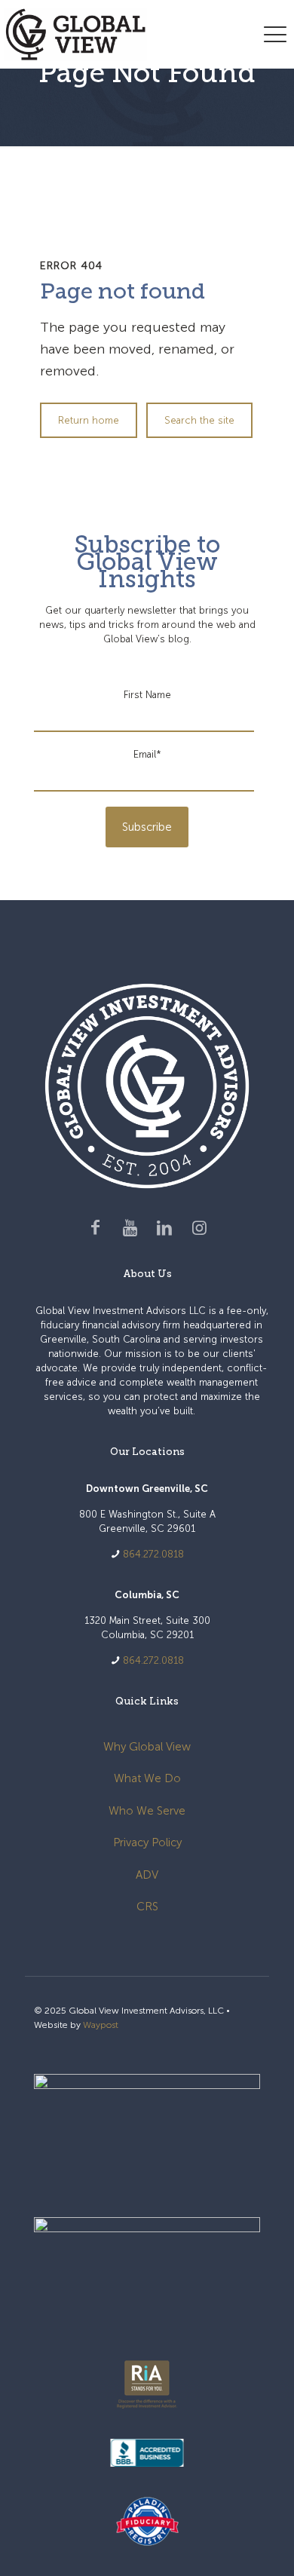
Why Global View (147, 1747)
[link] (147, 2130)
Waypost (101, 2025)
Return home (89, 420)
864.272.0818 (153, 1554)
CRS (147, 1907)
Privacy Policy (147, 1842)
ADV (147, 1875)
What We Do (147, 1778)
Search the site (199, 420)
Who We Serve (147, 1811)
